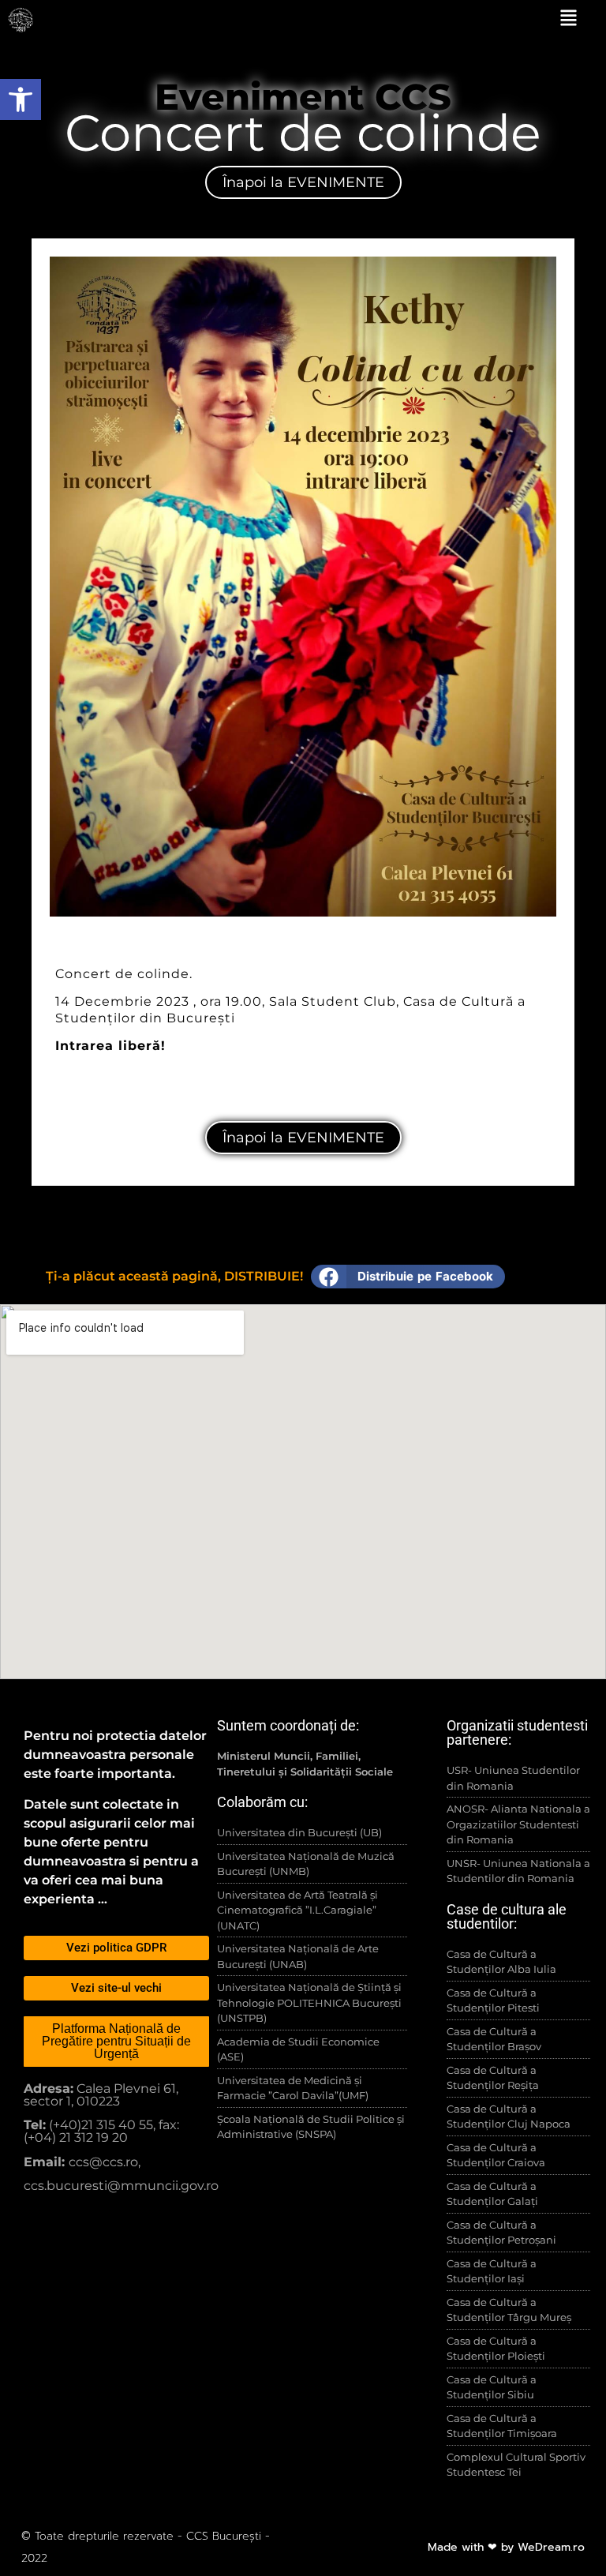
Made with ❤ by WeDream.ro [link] (506, 2547)
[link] (21, 99)
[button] (408, 1277)
